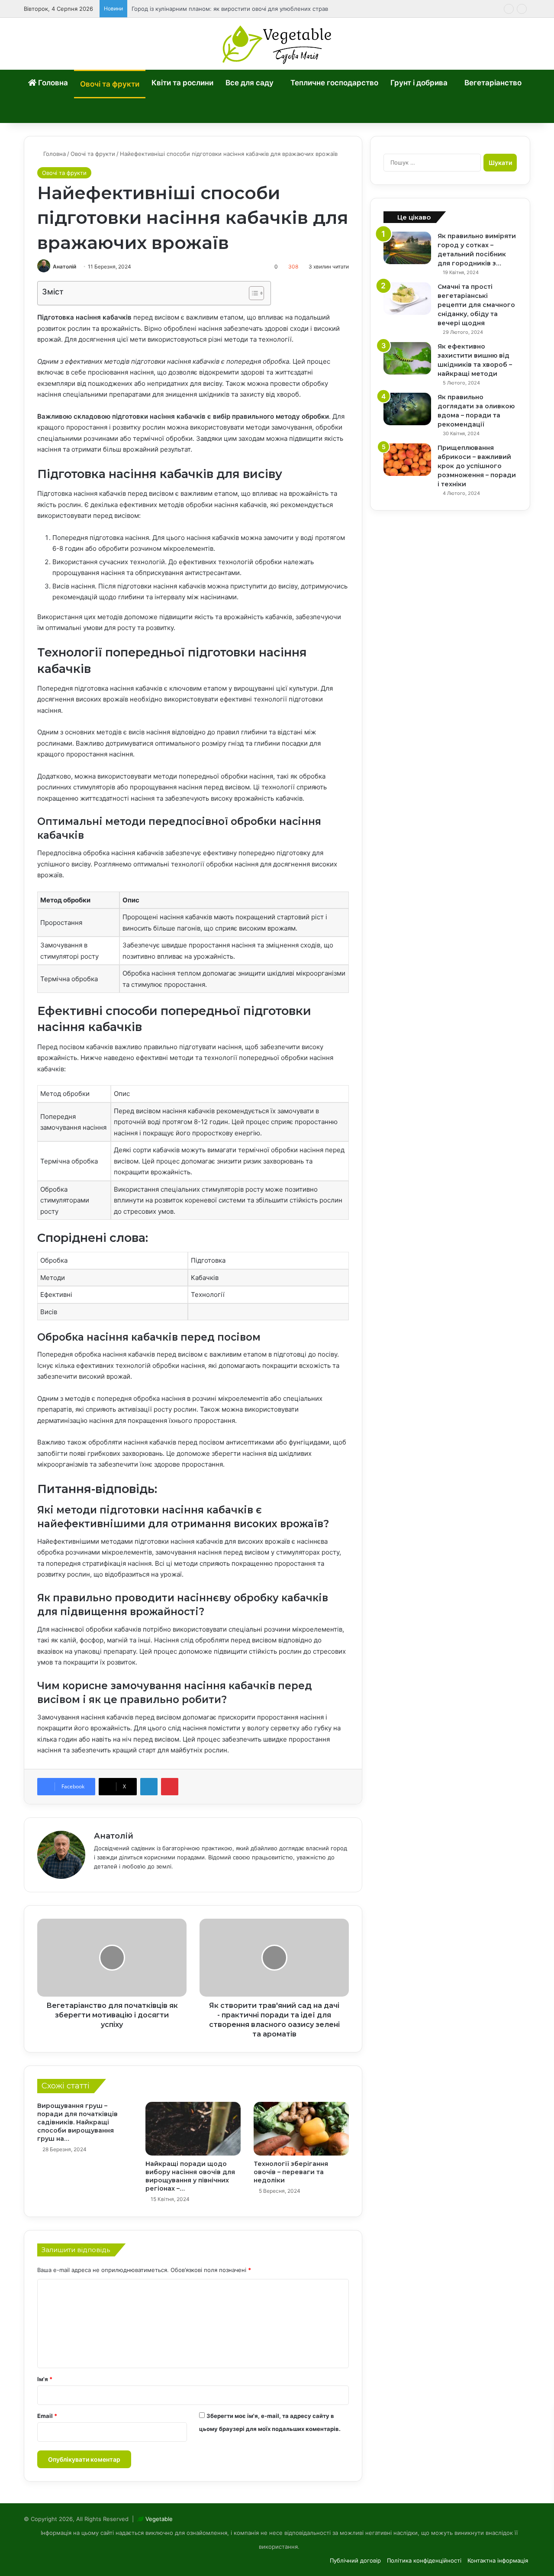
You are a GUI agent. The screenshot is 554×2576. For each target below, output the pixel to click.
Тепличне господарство (334, 83)
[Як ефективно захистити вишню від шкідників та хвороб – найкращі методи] (407, 358)
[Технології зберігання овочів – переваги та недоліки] (301, 2129)
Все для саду (250, 83)
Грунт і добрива (419, 83)
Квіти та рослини (182, 83)
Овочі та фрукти (110, 84)
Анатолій (64, 267)
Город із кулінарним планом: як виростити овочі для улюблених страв (230, 9)
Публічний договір (355, 2560)
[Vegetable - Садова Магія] (277, 44)
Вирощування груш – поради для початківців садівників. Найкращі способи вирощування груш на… (77, 2122)
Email (47, 2416)
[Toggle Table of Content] (252, 293)
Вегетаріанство (493, 83)
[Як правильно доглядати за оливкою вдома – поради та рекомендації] (407, 409)
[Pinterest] (170, 1787)
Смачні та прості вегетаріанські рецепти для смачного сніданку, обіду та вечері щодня (476, 305)
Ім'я (45, 2379)
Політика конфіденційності (424, 2560)
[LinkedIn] (149, 1787)
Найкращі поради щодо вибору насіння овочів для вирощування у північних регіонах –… (190, 2176)
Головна (52, 83)
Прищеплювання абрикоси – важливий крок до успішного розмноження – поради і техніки (477, 466)
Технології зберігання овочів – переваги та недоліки (291, 2172)
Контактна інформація (498, 2560)
